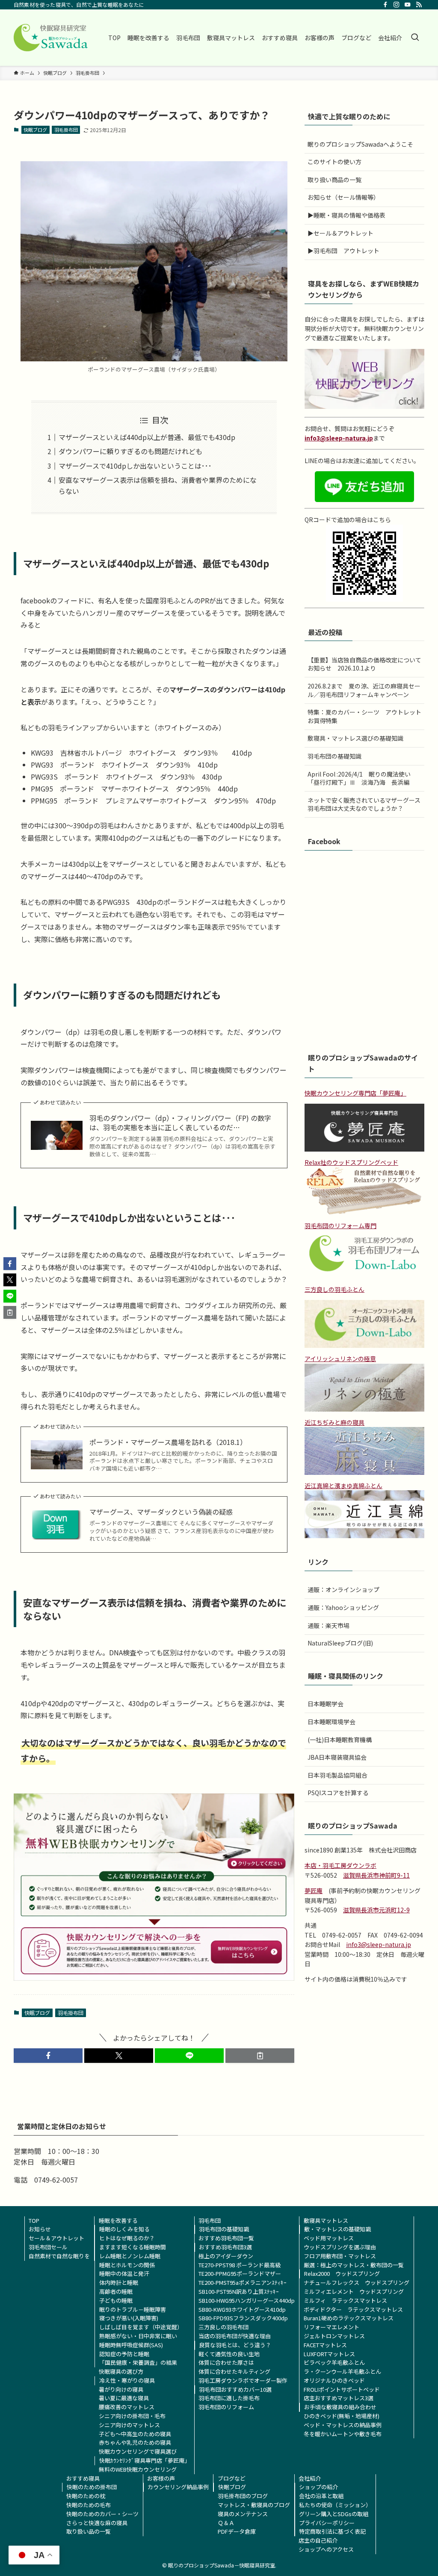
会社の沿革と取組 (321, 2496)
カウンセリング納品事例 (178, 2487)
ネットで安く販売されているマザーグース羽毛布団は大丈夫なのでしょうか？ (364, 804)
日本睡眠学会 (326, 1704)
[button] (48, 2056)
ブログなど (232, 2478)
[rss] (419, 5)
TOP (34, 2220)
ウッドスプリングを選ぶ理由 (340, 2247)
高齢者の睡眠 (116, 2291)
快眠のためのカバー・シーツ (102, 2514)
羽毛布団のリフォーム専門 (340, 1226)
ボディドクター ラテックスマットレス (353, 2309)
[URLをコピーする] (260, 2056)
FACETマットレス (325, 2345)
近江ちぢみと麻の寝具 (334, 1422)
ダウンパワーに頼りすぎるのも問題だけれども (130, 451)
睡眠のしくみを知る (124, 2229)
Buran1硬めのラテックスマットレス (349, 2318)
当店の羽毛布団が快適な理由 (235, 2336)
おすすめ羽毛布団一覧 (226, 2238)
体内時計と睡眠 (119, 2282)
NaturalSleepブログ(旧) (340, 1643)
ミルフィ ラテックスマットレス (345, 2300)
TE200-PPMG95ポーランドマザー (240, 2273)
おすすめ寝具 (83, 2478)
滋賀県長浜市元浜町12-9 (376, 1910)
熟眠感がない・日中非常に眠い (138, 2336)
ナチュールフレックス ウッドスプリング (357, 2282)
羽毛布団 (210, 2220)
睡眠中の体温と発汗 (124, 2273)
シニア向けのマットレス (129, 2425)
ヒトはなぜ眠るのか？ (127, 2238)
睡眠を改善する (118, 2220)
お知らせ (40, 2229)
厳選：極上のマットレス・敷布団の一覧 (354, 2265)
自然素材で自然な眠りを (59, 2256)
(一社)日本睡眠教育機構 (340, 1740)
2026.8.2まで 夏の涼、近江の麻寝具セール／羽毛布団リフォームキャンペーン (364, 690)
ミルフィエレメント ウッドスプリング (354, 2291)
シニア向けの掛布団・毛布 (132, 2416)
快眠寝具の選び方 (121, 2371)
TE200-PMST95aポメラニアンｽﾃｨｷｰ (243, 2282)
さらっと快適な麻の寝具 (97, 2523)
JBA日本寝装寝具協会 (337, 1757)
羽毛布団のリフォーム (226, 2407)
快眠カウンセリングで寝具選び (138, 2451)
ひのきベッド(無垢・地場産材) (342, 2416)
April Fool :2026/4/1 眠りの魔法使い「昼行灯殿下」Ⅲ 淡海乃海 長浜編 (359, 778)
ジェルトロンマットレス (334, 2336)
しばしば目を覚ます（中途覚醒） (141, 2327)
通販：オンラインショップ (343, 1589)
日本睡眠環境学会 (331, 1722)
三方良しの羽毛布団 (223, 2327)
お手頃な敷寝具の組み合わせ (340, 2407)
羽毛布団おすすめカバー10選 (235, 2389)
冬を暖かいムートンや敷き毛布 (343, 2434)
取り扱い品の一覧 (89, 2531)
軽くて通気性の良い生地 (229, 2354)
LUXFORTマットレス (329, 2354)
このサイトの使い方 (334, 162)
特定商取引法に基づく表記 (332, 2531)
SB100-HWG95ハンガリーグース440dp (247, 2300)
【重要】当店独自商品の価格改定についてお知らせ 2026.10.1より (364, 664)
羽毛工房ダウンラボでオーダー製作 (243, 2380)
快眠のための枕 (86, 2496)
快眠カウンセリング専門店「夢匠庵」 (355, 1093)
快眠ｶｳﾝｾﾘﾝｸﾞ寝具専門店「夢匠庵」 (145, 2460)
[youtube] (408, 5)
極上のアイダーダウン (226, 2256)
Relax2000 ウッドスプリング (342, 2273)
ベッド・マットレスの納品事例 (343, 2425)
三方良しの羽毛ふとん (334, 1289)
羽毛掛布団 (66, 130)
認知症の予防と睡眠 (124, 2354)
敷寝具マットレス (326, 2220)
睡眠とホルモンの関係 (127, 2265)
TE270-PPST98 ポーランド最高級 (240, 2265)
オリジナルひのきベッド (334, 2380)
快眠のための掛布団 (92, 2487)
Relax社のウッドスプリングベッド (351, 1162)
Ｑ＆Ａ (226, 2523)
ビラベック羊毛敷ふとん (334, 2362)
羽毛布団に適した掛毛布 (229, 2398)
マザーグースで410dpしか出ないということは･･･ (135, 466)
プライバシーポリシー (327, 2523)
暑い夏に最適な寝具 (124, 2398)
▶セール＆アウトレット (340, 233)
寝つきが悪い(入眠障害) (129, 2318)
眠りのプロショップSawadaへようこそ (360, 144)
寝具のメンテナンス (243, 2514)
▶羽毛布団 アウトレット (343, 251)
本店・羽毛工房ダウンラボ (340, 1865)
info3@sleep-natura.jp (339, 438)
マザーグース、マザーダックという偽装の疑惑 (161, 1512)
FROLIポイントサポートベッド (342, 2389)
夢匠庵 (314, 1891)
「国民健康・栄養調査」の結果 (138, 2362)
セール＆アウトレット (56, 2238)
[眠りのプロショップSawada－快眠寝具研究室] (51, 38)
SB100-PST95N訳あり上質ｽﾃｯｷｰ (239, 2291)
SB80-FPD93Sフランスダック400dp (243, 2318)
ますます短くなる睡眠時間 (133, 2247)
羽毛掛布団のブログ (243, 2496)
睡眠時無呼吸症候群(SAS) (131, 2345)
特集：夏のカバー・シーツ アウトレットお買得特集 (364, 716)
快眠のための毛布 (89, 2505)
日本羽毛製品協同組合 (337, 1775)
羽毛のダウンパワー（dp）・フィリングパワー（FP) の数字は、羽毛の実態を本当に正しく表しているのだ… (180, 1123)
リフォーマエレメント (331, 2327)
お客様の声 (161, 2478)
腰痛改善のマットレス (127, 2407)
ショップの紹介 (318, 2487)
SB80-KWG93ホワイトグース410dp (242, 2309)
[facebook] (385, 5)
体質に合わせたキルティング (234, 2371)
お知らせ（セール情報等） (343, 197)
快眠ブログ (35, 130)
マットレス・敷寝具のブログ (254, 2505)
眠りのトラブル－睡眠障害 (133, 2309)
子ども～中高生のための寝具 (135, 2434)
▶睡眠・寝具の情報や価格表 (346, 215)
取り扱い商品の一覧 (334, 180)
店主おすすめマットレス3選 (339, 2398)
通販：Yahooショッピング (343, 1607)
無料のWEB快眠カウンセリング (138, 2469)
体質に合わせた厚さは (226, 2362)
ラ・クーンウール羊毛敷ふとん (342, 2371)
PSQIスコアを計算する (338, 1793)
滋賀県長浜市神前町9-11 (376, 1875)
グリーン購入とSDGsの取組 (334, 2514)
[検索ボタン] (415, 38)
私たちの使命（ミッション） (335, 2505)
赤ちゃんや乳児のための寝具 (135, 2442)
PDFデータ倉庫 (237, 2531)
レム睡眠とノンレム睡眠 (130, 2256)
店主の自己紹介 (318, 2540)
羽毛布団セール (48, 2247)
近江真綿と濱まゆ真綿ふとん (343, 1486)
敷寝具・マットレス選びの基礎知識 (355, 738)
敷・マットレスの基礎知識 (337, 2229)
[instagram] (397, 5)
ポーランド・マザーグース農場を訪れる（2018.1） (168, 1442)
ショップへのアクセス (326, 2549)
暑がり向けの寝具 (121, 2389)
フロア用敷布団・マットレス (340, 2256)
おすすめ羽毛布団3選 (225, 2247)
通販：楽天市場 (328, 1625)
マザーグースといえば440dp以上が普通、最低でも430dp (147, 437)
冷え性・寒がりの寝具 (127, 2380)
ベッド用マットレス (329, 2238)
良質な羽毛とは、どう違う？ (235, 2345)
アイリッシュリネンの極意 (340, 1359)
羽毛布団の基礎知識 (334, 756)
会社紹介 (310, 2478)
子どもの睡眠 (116, 2300)
